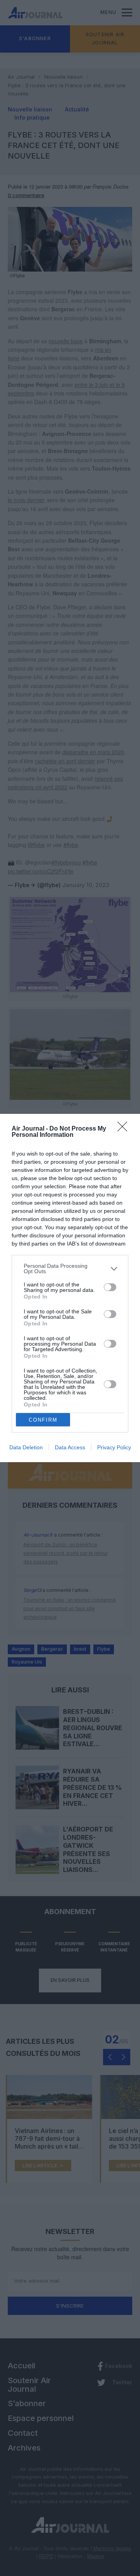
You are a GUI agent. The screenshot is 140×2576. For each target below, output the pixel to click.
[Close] (125, 1129)
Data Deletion (26, 1447)
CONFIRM (43, 1420)
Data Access (70, 1447)
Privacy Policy (114, 1447)
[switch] (110, 1287)
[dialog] (70, 1288)
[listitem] (70, 1269)
